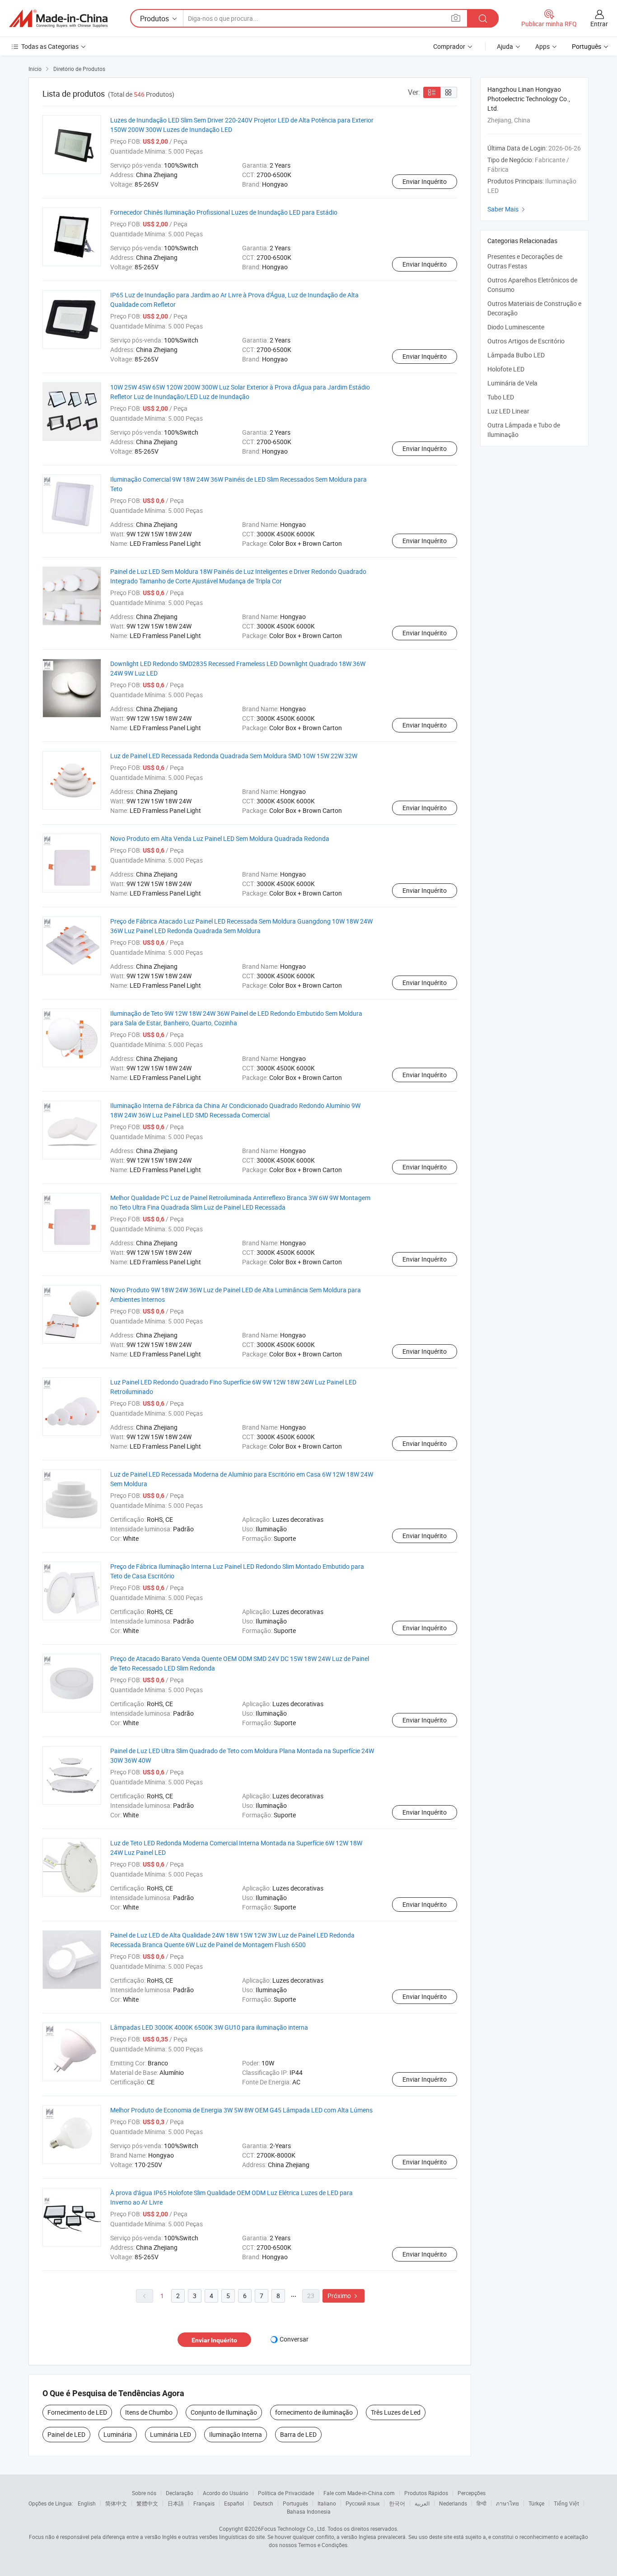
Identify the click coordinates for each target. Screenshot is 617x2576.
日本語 (176, 2503)
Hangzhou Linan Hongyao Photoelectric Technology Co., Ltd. (529, 99)
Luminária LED (171, 2434)
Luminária (118, 2434)
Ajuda (505, 46)
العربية (422, 2503)
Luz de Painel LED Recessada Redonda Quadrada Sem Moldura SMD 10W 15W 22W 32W (234, 756)
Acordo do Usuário (226, 2493)
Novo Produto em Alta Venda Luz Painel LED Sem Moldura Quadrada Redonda (220, 838)
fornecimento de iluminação (314, 2412)
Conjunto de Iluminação (224, 2412)
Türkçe (536, 2503)
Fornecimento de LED (77, 2412)
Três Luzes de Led (396, 2412)
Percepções (472, 2493)
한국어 (397, 2503)
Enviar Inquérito (425, 181)
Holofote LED (506, 369)
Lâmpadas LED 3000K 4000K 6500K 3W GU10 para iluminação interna (209, 2027)
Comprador (449, 46)
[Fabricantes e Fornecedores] (58, 19)
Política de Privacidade (286, 2493)
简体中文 (116, 2503)
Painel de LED (66, 2434)
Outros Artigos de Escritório (526, 341)
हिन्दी (481, 2503)
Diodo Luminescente (516, 327)
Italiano (327, 2503)
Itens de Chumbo (149, 2412)
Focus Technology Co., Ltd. (294, 2529)
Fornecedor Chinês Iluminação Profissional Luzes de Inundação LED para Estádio (224, 212)
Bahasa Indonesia (309, 2511)
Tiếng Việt (566, 2503)
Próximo (344, 2296)
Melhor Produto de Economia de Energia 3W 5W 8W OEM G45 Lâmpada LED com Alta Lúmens (241, 2110)
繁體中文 (147, 2503)
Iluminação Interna (236, 2434)
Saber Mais (507, 209)
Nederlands (453, 2503)
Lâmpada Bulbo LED (516, 355)
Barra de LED (298, 2434)
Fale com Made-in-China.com (359, 2493)
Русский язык (362, 2503)
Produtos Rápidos (426, 2493)
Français (204, 2503)
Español (234, 2503)
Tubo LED (501, 397)
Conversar (294, 2339)
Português (295, 2503)
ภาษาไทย (507, 2503)
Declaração (180, 2493)
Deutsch (263, 2503)
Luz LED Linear (508, 411)
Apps (542, 46)
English (87, 2503)
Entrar (599, 24)
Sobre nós (144, 2493)
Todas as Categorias (50, 46)
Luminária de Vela (512, 383)
